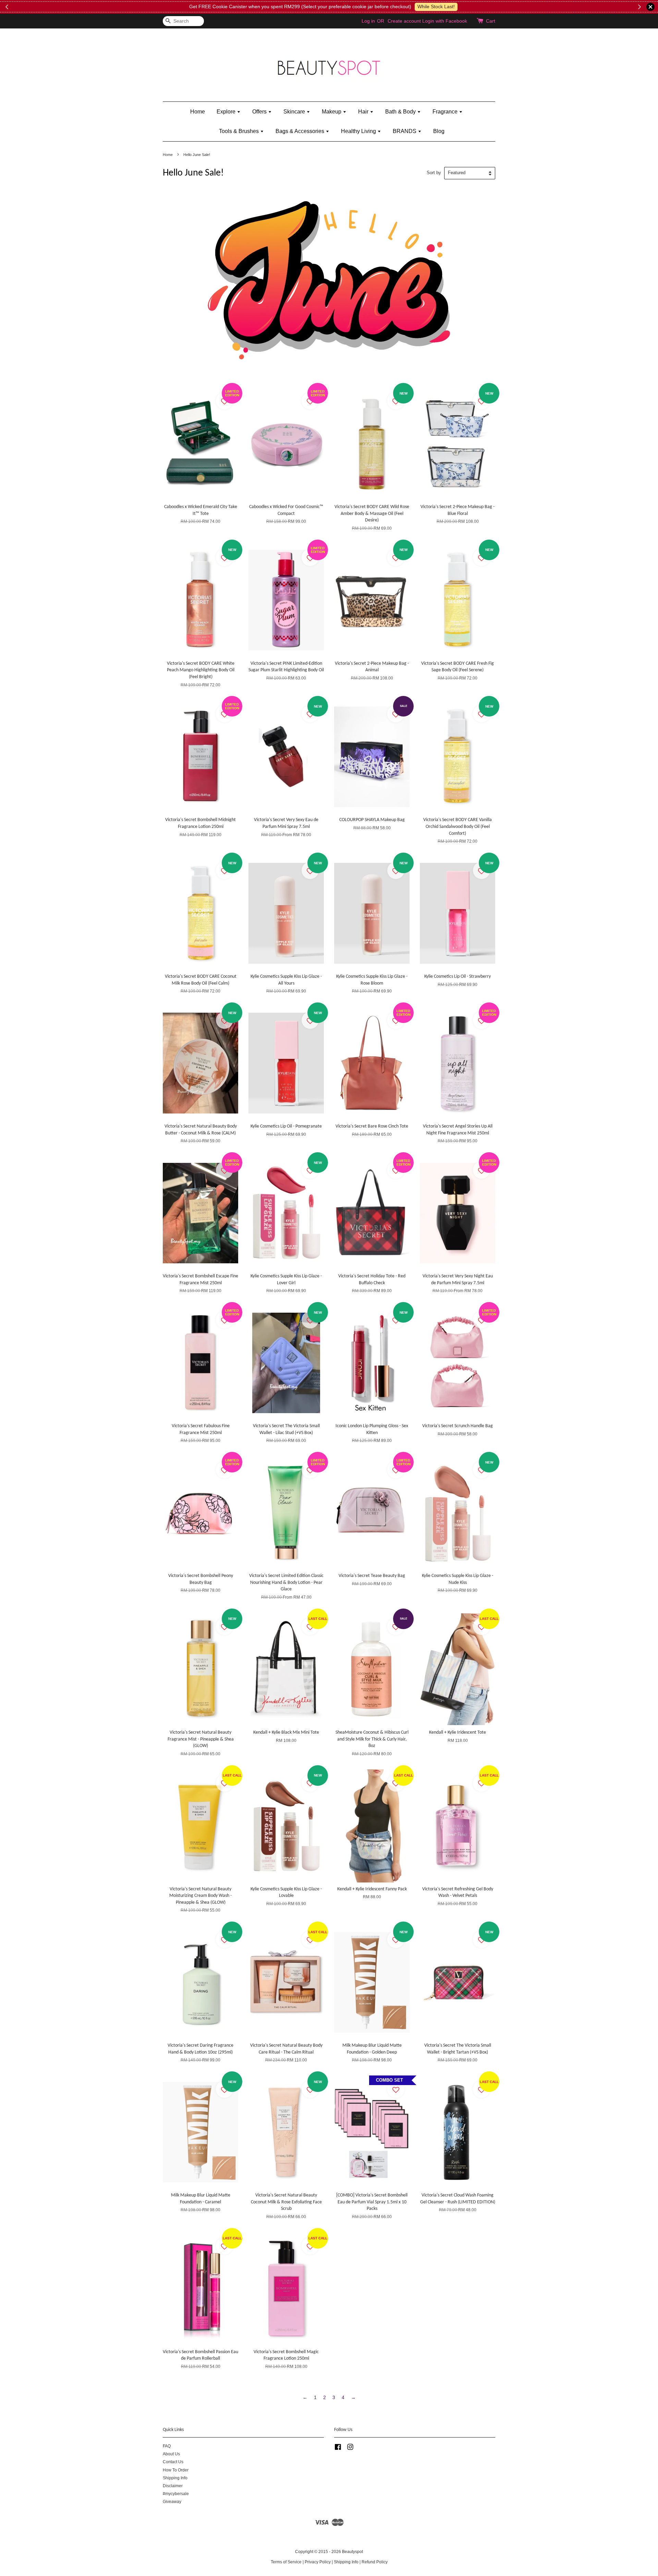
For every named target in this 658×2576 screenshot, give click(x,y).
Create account (404, 21)
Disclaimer (173, 2486)
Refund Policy (375, 2562)
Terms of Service (286, 2562)
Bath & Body (401, 112)
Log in (368, 21)
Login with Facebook (445, 21)
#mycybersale (176, 2494)
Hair (364, 112)
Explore (227, 112)
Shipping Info (175, 2478)
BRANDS (405, 131)
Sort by (434, 173)
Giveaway (172, 2502)
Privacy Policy (318, 2562)
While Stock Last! (436, 7)
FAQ (167, 2446)
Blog (439, 131)
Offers (260, 112)
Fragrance (446, 112)
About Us (171, 2454)
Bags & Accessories (301, 131)
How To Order (176, 2470)
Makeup (332, 112)
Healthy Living (359, 131)
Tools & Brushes (240, 131)
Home (198, 112)
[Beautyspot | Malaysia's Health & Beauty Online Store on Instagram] (350, 2448)
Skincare (295, 112)
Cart (491, 21)
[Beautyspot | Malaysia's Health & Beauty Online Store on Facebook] (338, 2448)
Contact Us (173, 2462)
